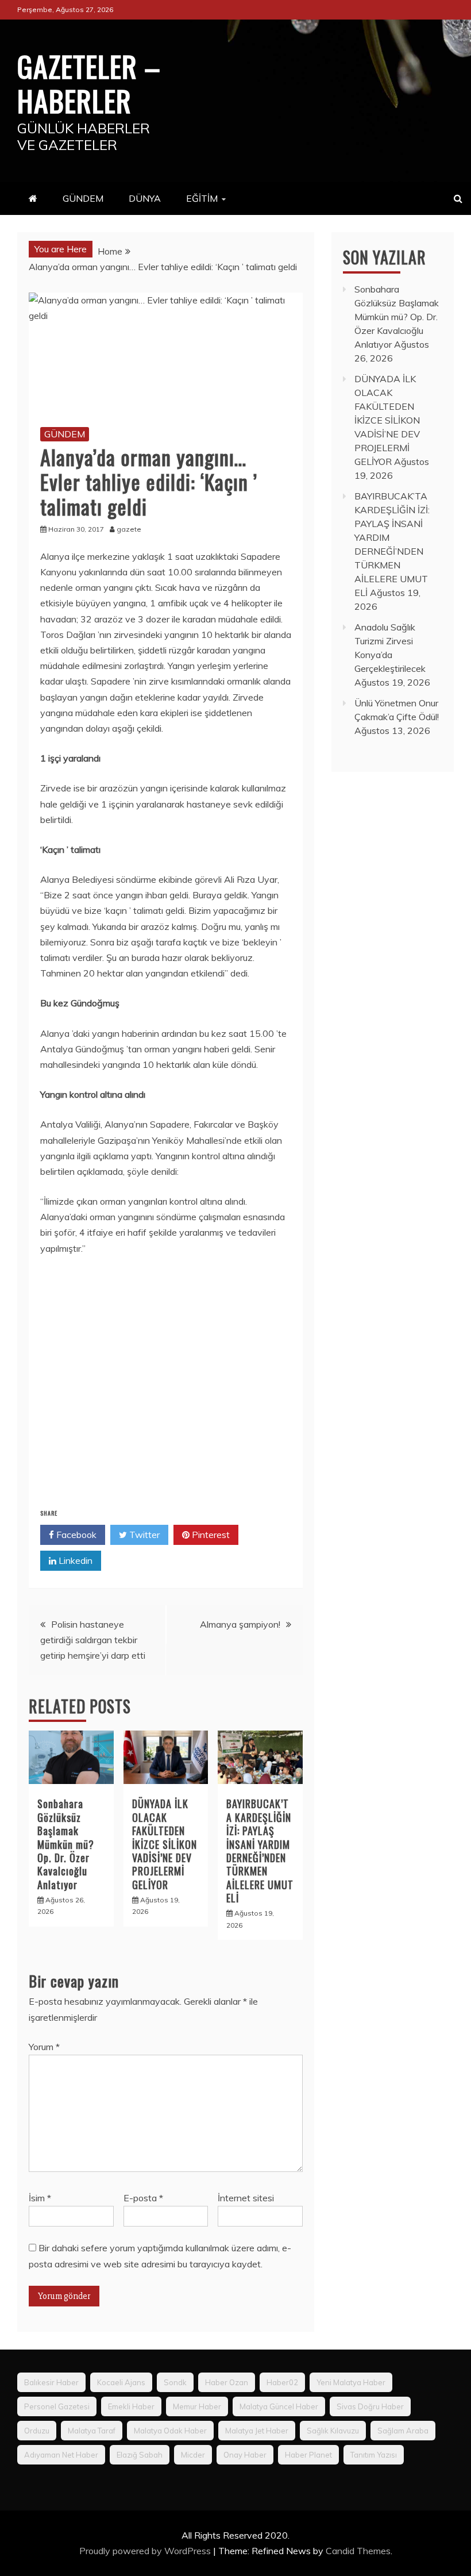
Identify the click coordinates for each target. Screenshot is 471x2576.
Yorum (44, 2047)
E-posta (143, 2198)
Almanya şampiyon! (240, 1624)
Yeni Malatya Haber (351, 2382)
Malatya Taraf (92, 2431)
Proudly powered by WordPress (146, 2551)
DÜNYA (145, 198)
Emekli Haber (131, 2406)
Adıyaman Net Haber (61, 2455)
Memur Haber (197, 2406)
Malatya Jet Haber (257, 2431)
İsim (40, 2198)
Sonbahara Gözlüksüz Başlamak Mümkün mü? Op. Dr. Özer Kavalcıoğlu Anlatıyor (66, 1844)
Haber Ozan (227, 2382)
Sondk (175, 2382)
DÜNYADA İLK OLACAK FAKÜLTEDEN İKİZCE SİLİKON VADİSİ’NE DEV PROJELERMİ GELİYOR (165, 1844)
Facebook (75, 1535)
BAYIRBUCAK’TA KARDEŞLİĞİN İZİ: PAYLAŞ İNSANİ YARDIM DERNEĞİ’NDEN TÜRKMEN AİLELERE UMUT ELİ (260, 1851)
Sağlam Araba (403, 2431)
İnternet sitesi (246, 2198)
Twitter (143, 1535)
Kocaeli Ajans (121, 2382)
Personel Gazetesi (57, 2406)
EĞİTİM (202, 198)
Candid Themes (358, 2551)
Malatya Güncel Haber (279, 2406)
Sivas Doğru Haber (370, 2406)
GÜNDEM (83, 198)
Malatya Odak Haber (170, 2431)
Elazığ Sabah (140, 2455)
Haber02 (282, 2382)
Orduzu (37, 2431)
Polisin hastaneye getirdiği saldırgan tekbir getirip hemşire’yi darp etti (93, 1640)
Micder (193, 2455)
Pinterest (210, 1535)
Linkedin (74, 1560)
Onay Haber (245, 2455)
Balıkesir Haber (51, 2382)
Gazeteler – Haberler (89, 83)
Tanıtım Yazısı (374, 2455)
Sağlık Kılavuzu (333, 2431)
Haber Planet (308, 2455)
